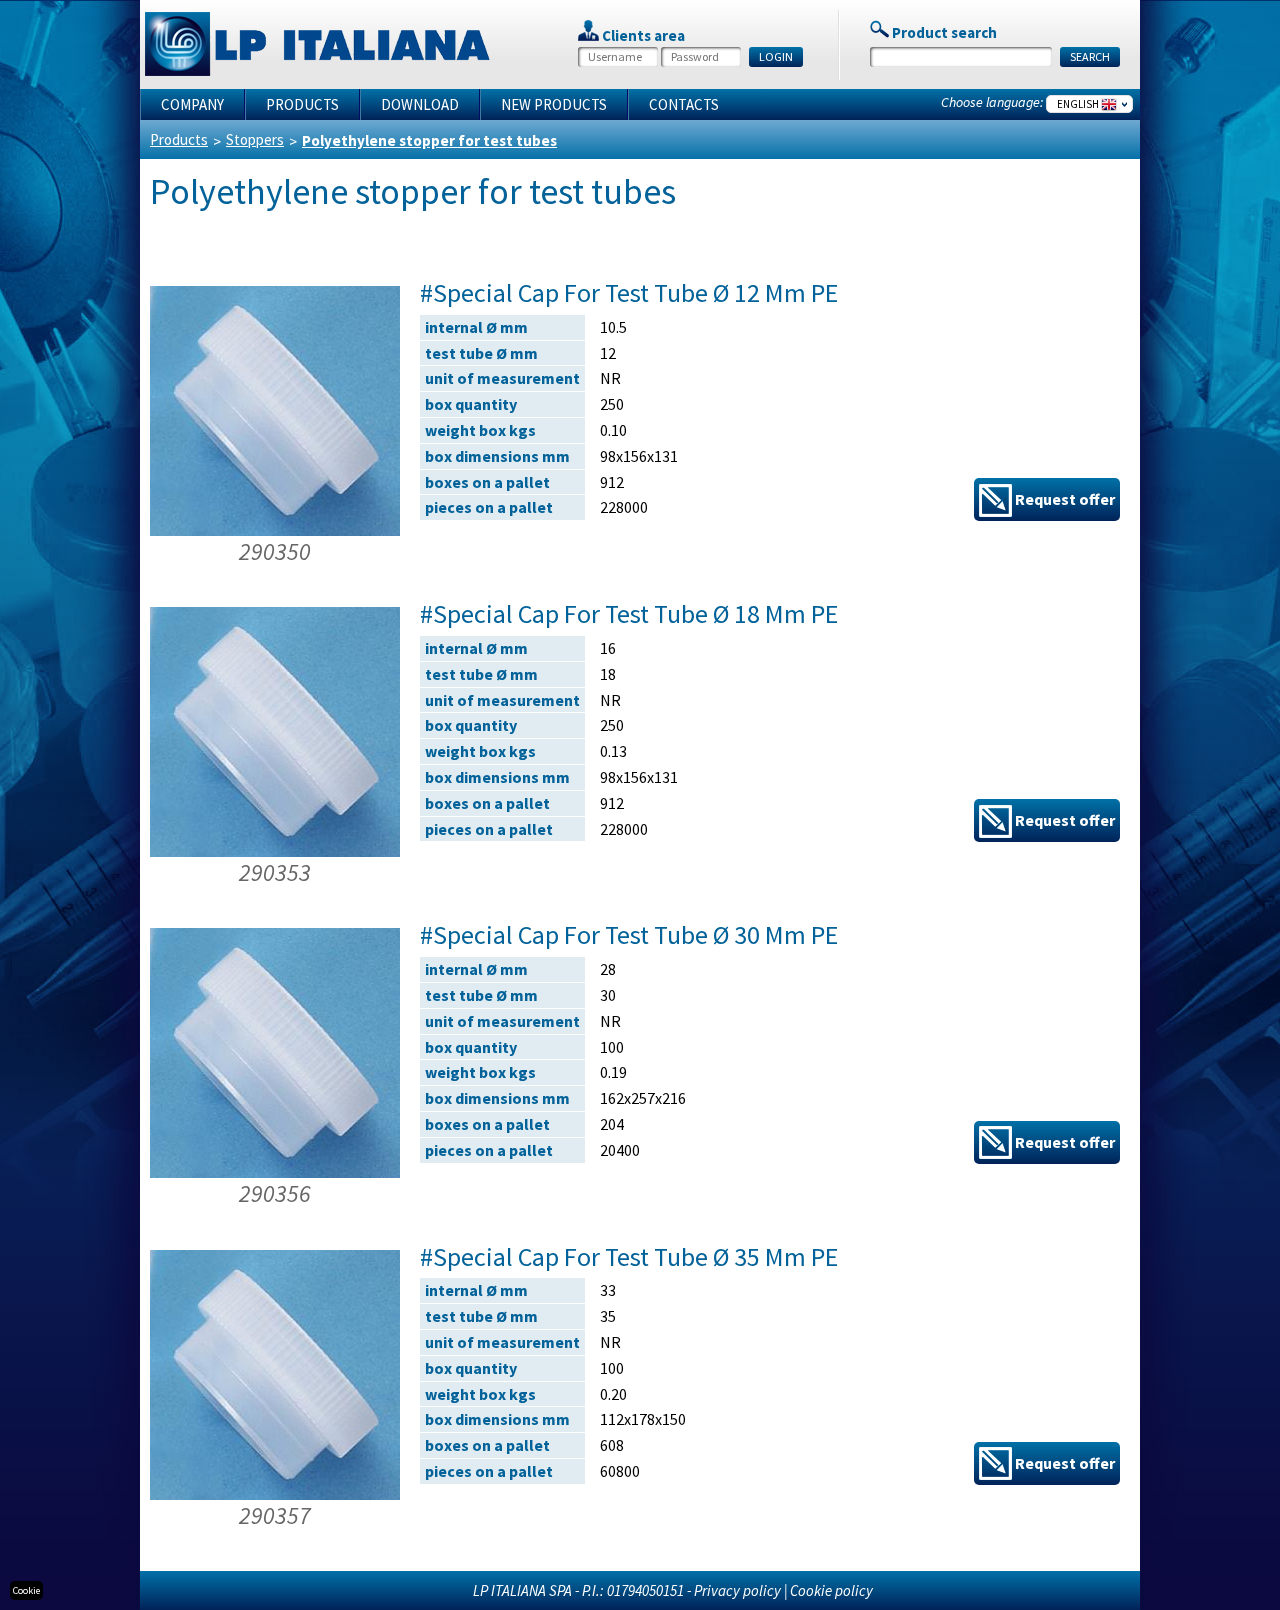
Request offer (1063, 499)
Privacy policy (737, 1590)
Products (302, 104)
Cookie (26, 1590)
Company (192, 104)
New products (554, 104)
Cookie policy (831, 1590)
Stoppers (255, 139)
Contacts (684, 104)
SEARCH (1090, 56)
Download (420, 104)
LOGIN (776, 56)
